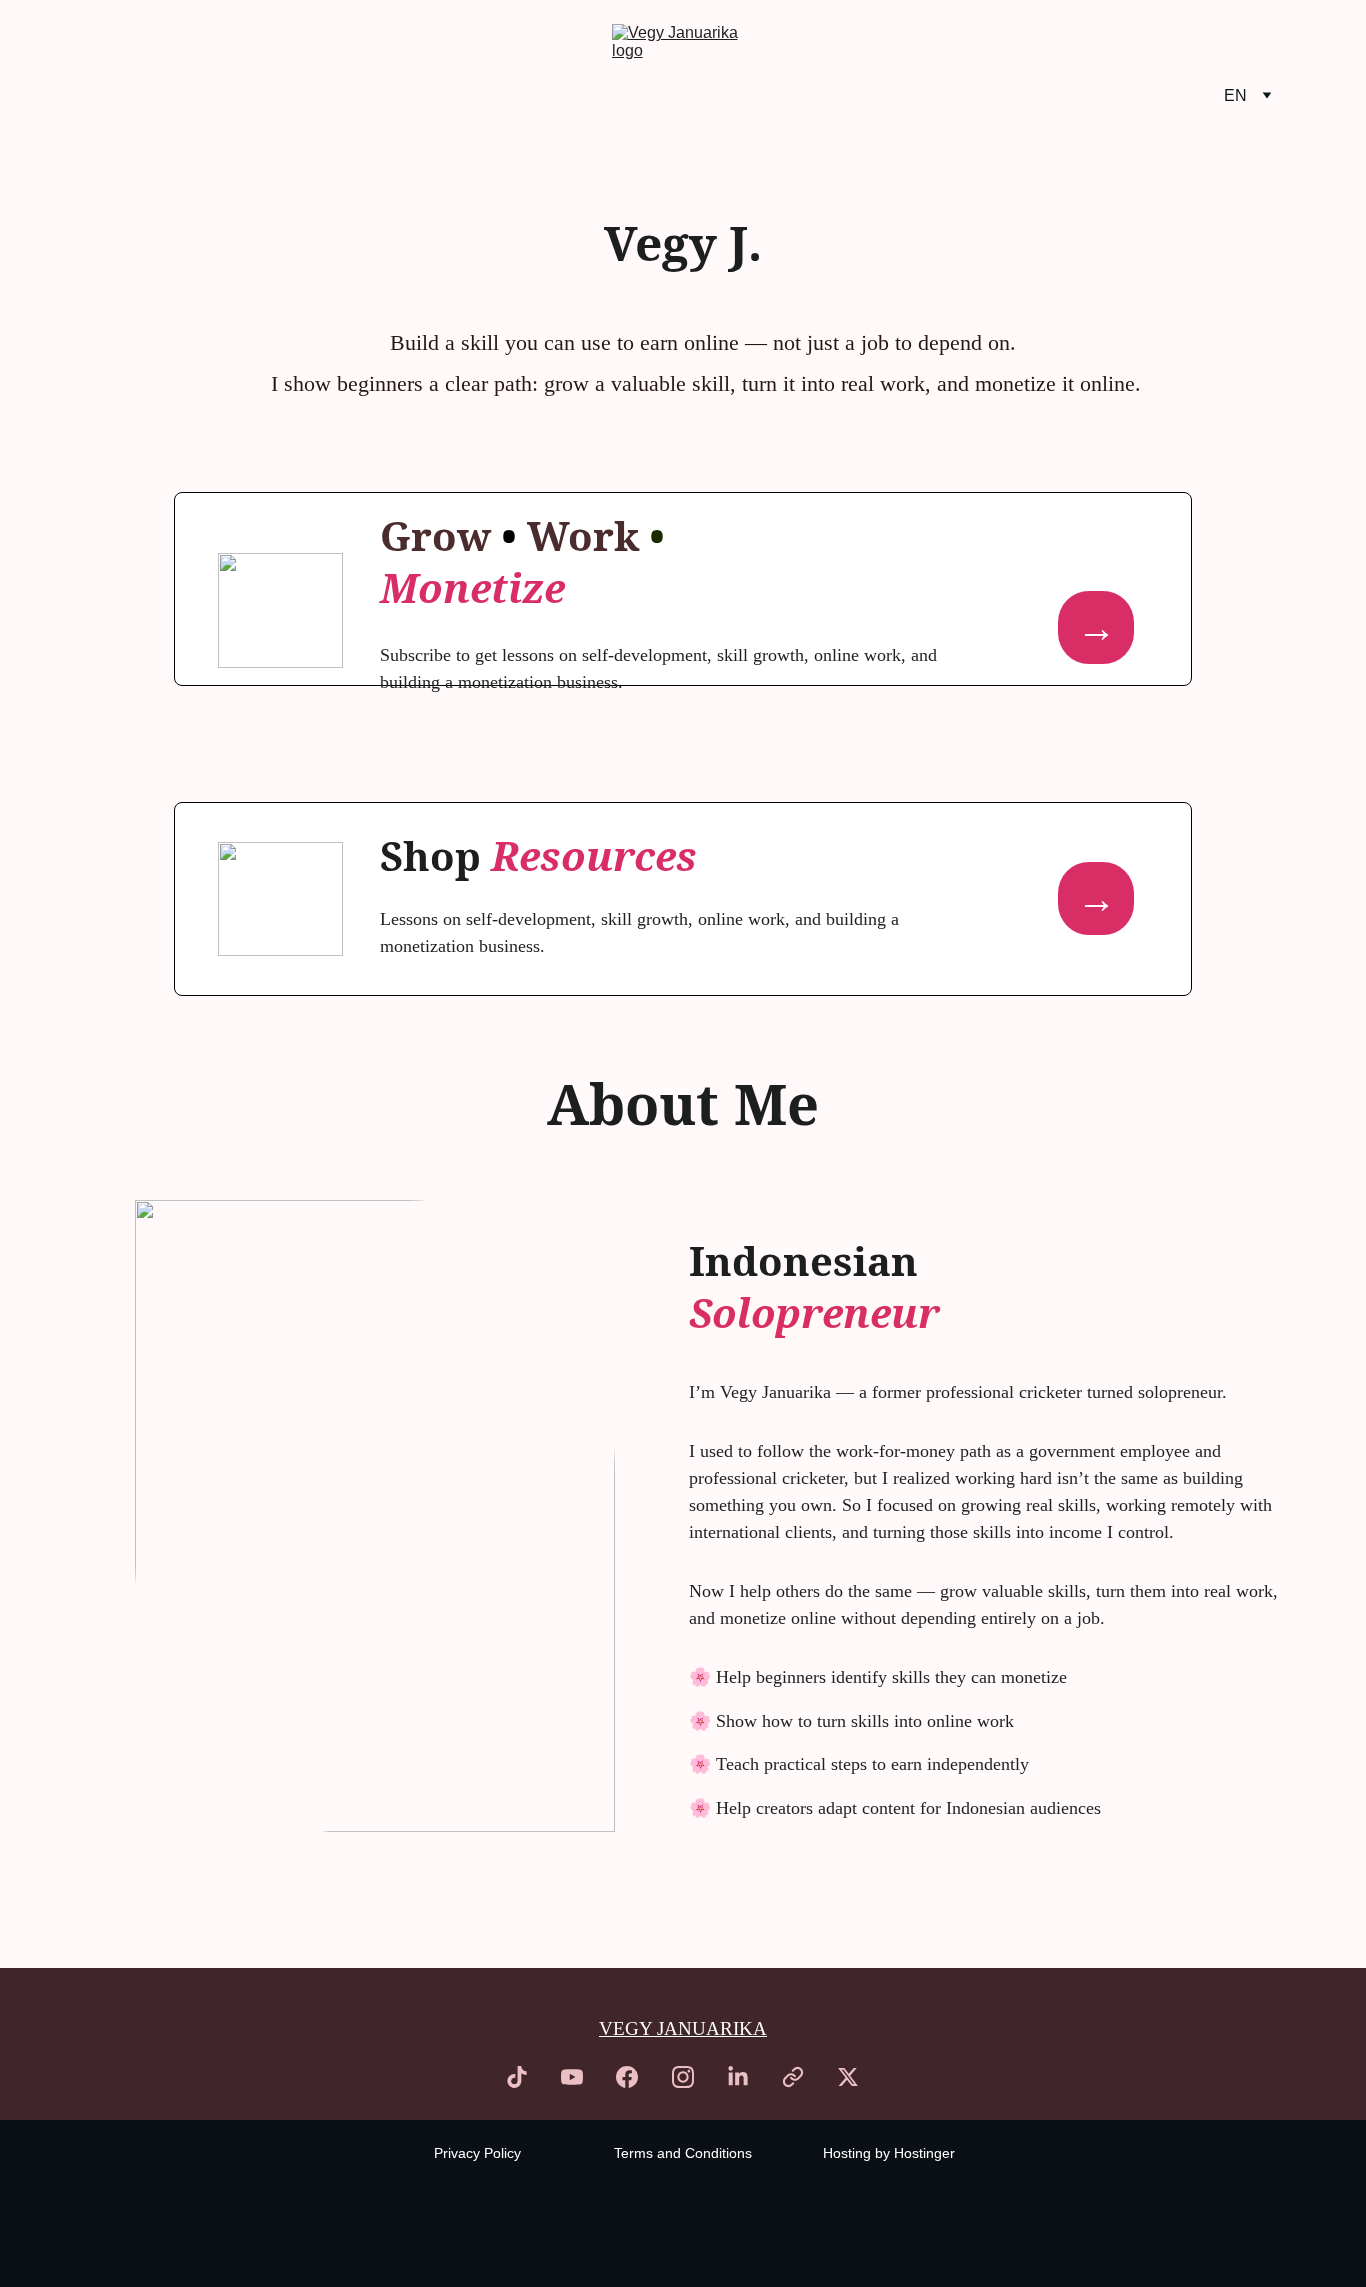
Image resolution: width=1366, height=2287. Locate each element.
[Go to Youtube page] (572, 2077)
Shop (435, 855)
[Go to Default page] (793, 2077)
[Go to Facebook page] (627, 2077)
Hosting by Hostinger (889, 2153)
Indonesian (808, 1260)
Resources (594, 855)
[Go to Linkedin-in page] (738, 2077)
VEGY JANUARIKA (683, 2028)
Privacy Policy (477, 2153)
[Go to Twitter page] (848, 2077)
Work (588, 535)
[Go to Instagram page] (683, 2077)
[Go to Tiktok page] (517, 2077)
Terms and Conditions (683, 2153)
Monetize (472, 587)
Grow (440, 535)
